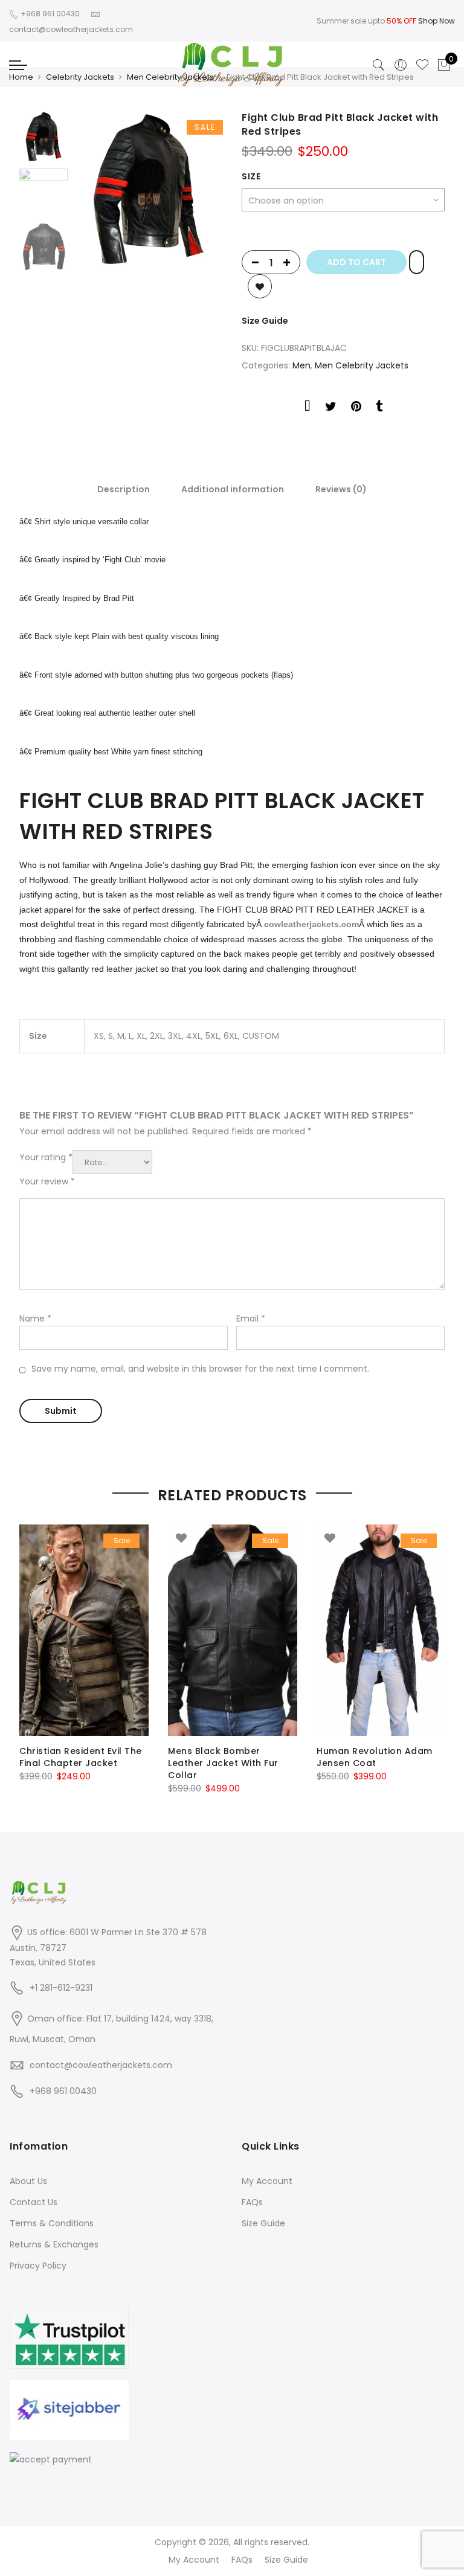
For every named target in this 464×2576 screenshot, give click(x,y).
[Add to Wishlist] (417, 262)
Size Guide (265, 321)
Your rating (46, 1157)
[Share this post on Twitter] (331, 408)
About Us (28, 2181)
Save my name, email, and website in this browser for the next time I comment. (200, 1369)
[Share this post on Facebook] (308, 408)
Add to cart (356, 262)
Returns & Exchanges (54, 2244)
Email (251, 1319)
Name (35, 1319)
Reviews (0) (341, 489)
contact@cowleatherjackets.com (101, 2065)
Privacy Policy (38, 2266)
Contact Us (34, 2202)
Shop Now (437, 21)
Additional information (233, 489)
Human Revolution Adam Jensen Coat (375, 1757)
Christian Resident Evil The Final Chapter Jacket (81, 1757)
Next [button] (202, 190)
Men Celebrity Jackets (170, 77)
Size (251, 176)
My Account (267, 2181)
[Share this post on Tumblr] (379, 408)
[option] (148, 190)
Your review (47, 1181)
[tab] (124, 489)
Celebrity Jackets (80, 77)
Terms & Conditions (52, 2223)
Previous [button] (103, 190)
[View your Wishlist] (422, 65)
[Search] (379, 65)
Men (301, 365)
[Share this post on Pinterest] (356, 408)
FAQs (252, 2202)
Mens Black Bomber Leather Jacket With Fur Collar (223, 1763)
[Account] (401, 65)
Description (124, 489)
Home (21, 77)
